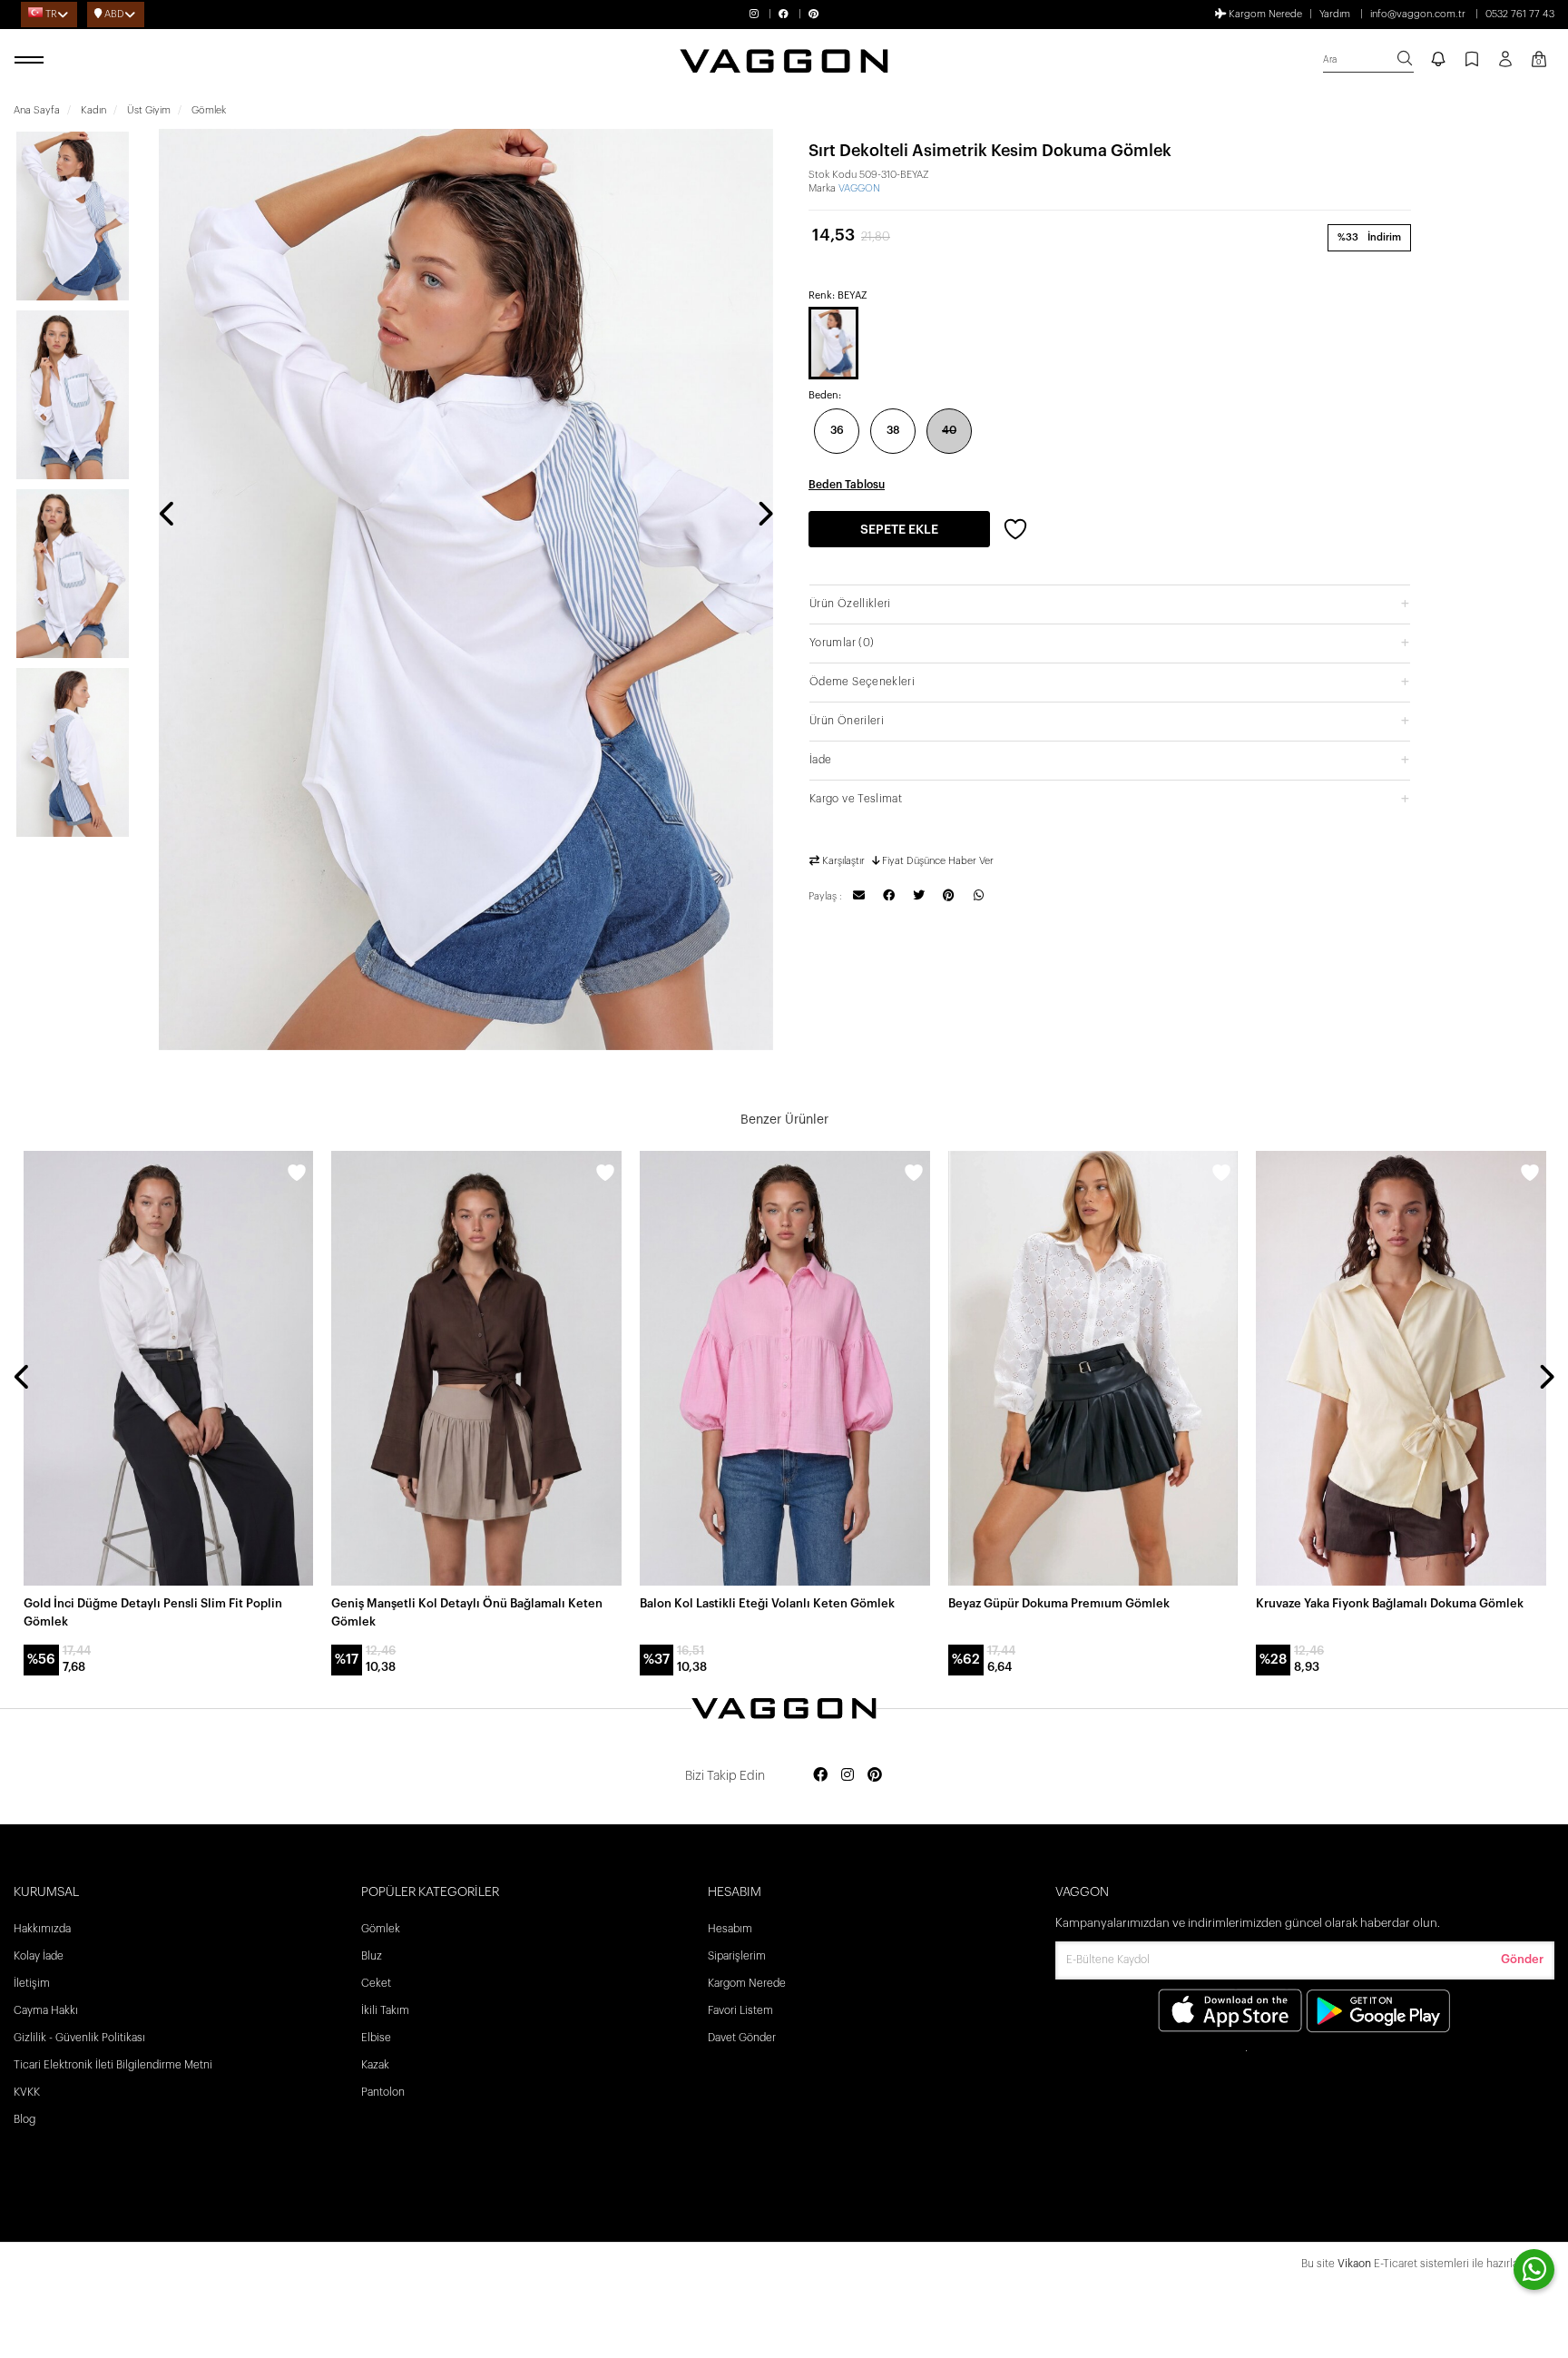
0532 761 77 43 (1520, 14)
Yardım (1335, 14)
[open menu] (32, 61)
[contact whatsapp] (1534, 2270)
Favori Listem (740, 2010)
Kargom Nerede (1264, 14)
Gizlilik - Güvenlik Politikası (79, 2038)
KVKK (27, 2092)
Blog (24, 2119)
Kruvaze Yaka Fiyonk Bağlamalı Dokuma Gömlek (1390, 1603)
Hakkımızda (42, 1929)
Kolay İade (39, 1956)
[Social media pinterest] (875, 1776)
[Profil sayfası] (1505, 65)
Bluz (372, 1956)
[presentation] (168, 516)
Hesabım (730, 1929)
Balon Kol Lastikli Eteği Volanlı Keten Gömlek (767, 1603)
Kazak (375, 2065)
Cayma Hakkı (46, 2010)
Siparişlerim (737, 1956)
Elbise (376, 2038)
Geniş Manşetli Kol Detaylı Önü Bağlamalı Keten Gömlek (467, 1612)
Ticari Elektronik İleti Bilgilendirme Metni (113, 2065)
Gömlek (381, 1929)
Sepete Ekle (899, 530)
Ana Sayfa (37, 110)
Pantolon (383, 2092)
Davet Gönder (742, 2038)
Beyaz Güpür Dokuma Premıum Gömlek (1059, 1603)
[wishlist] (297, 1175)
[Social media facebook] (820, 1776)
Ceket (376, 1983)
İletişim (32, 1983)
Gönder (1522, 1959)
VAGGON (859, 188)
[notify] (1438, 61)
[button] (1110, 603)
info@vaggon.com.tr (1418, 14)
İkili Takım (385, 2010)
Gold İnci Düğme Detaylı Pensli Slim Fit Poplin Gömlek (153, 1612)
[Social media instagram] (848, 1776)
